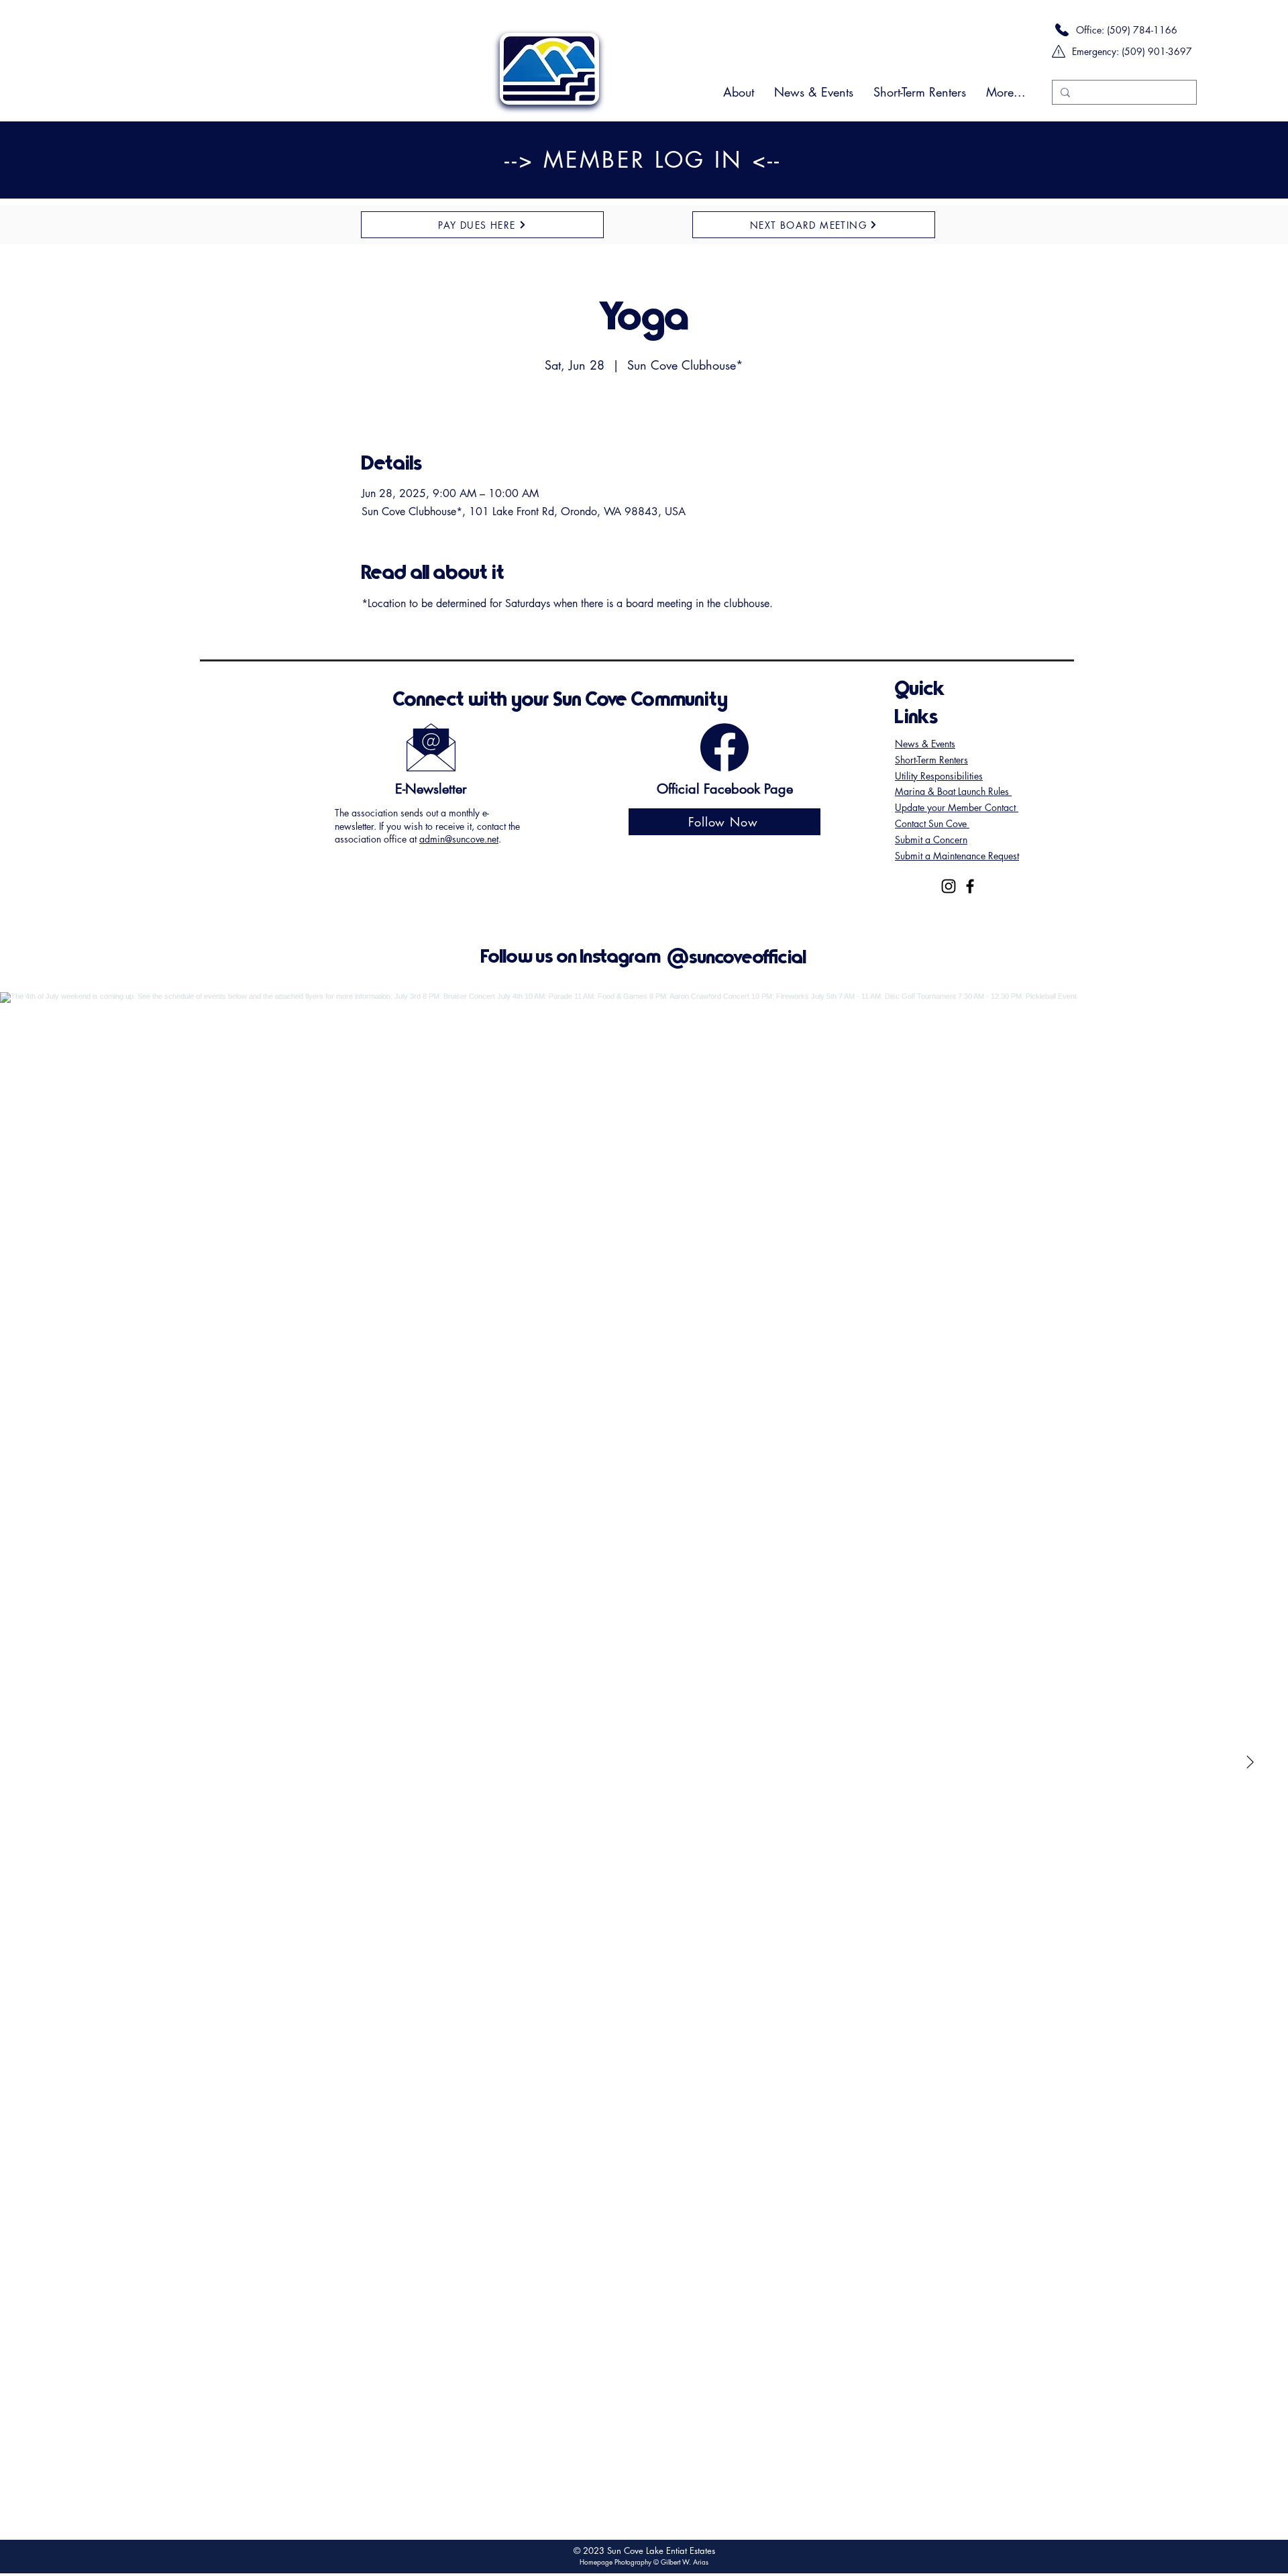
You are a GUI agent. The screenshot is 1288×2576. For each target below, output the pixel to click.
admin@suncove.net (459, 839)
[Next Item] (1250, 1763)
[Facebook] (970, 886)
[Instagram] (949, 886)
